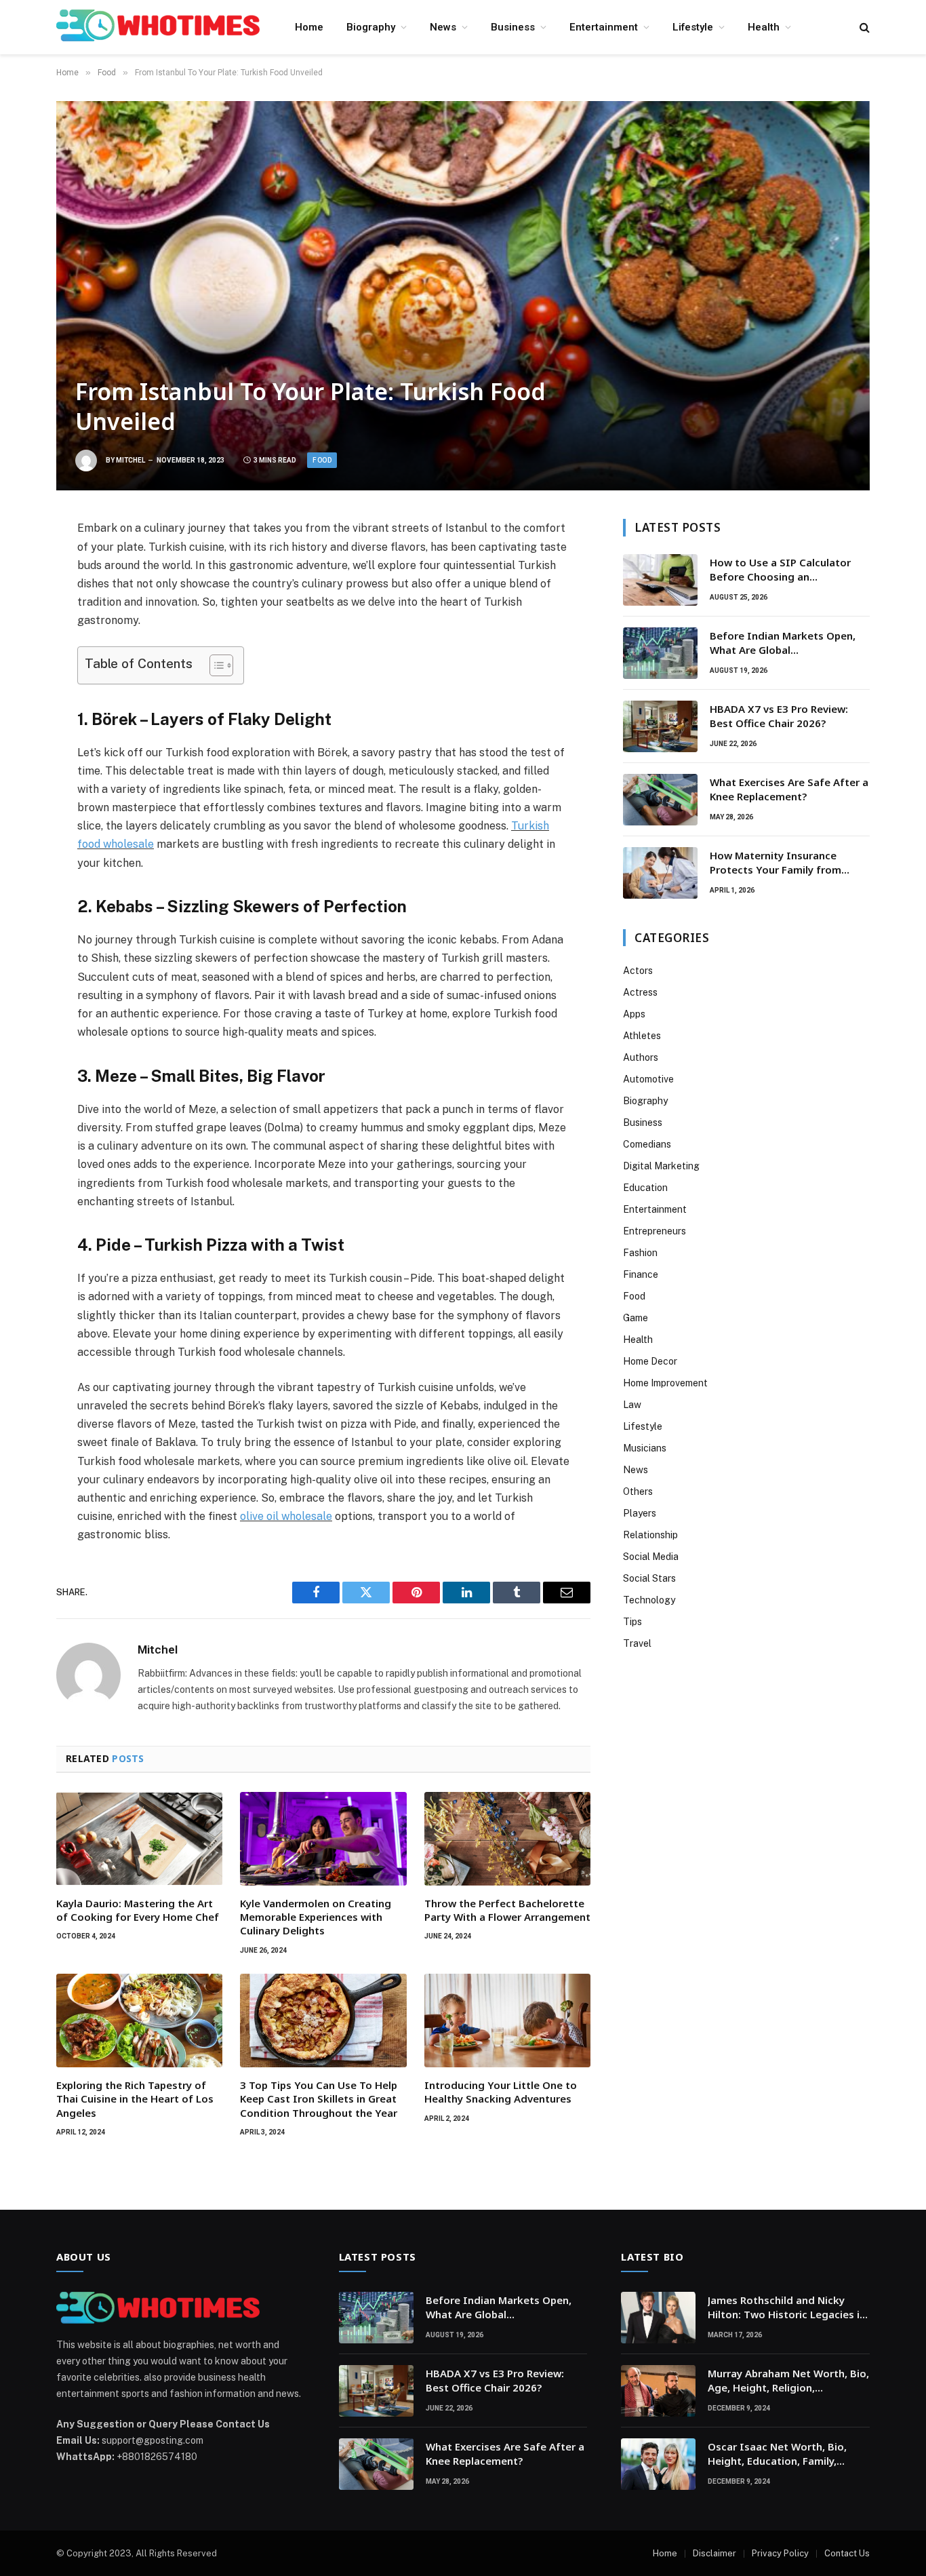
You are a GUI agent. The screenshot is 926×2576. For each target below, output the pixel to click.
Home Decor (650, 1361)
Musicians (645, 1448)
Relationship (650, 1535)
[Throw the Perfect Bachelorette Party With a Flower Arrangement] (507, 1839)
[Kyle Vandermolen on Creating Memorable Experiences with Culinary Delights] (323, 1839)
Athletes (642, 1036)
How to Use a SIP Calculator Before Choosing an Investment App (780, 570)
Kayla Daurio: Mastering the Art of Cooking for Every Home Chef (138, 1910)
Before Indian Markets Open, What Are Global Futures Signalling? (783, 643)
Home (309, 27)
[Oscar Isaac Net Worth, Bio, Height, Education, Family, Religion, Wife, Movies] (658, 2464)
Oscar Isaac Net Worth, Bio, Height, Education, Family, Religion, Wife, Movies (777, 2454)
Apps (634, 1014)
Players (640, 1513)
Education (645, 1188)
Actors (638, 971)
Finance (641, 1274)
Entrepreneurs (655, 1231)
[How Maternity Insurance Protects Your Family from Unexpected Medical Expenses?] (660, 873)
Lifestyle (693, 27)
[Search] (863, 27)
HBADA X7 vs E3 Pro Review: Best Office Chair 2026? (779, 716)
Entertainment (604, 27)
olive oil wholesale (286, 1516)
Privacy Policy (780, 2553)
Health (764, 27)
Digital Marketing (661, 1166)
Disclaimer (714, 2553)
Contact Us (847, 2553)
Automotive (648, 1079)
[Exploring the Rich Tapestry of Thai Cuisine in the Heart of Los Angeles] (139, 2021)
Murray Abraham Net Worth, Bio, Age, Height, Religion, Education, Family (788, 2381)
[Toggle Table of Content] (215, 665)
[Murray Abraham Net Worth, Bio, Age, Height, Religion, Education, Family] (658, 2391)
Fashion (640, 1253)
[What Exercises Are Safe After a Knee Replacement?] (660, 800)
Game (636, 1318)
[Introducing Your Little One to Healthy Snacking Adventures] (507, 2021)
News (443, 27)
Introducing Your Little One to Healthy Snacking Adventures (501, 2092)
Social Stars (649, 1578)
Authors (641, 1057)
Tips (632, 1622)
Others (638, 1491)
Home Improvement (665, 1383)
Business (513, 27)
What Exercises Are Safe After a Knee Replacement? (789, 789)
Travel (637, 1643)
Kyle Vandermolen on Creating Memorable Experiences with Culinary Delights (316, 1917)
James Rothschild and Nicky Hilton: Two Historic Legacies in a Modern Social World (787, 2308)
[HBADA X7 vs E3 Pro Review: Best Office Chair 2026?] (660, 726)
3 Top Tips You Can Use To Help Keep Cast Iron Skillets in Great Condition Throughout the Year (319, 2099)
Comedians (647, 1144)
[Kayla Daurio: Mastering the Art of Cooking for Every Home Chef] (139, 1839)
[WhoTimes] (158, 27)
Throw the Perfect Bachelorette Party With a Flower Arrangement (507, 1910)
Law (632, 1405)
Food (322, 460)
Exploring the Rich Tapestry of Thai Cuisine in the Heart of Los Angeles (135, 2099)
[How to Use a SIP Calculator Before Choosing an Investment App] (660, 580)
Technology (649, 1600)
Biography (371, 27)
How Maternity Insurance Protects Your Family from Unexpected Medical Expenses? (787, 863)
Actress (640, 992)
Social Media (651, 1557)
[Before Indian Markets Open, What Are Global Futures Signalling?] (660, 653)
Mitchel (130, 460)
